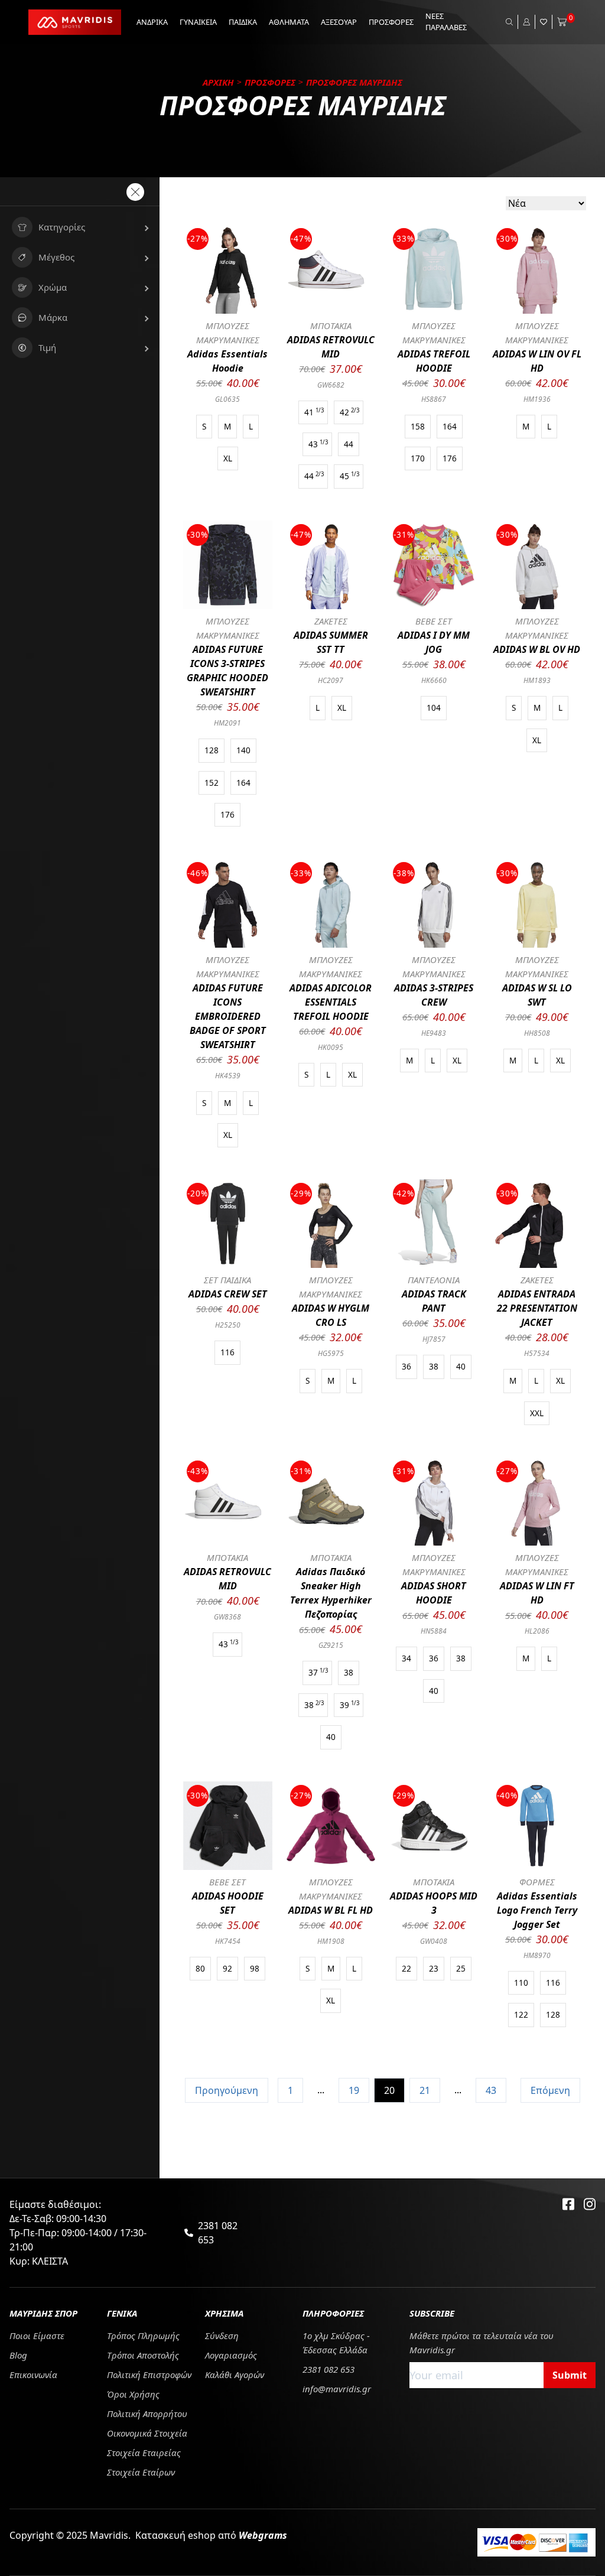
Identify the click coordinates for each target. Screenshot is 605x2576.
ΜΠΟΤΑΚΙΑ (331, 326)
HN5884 (434, 1631)
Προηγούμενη (227, 2090)
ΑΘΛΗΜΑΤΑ (289, 22)
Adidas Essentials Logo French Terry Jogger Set (537, 1910)
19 (354, 2090)
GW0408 (434, 1941)
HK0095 (331, 1047)
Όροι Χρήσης (133, 2394)
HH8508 (537, 1033)
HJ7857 (434, 1339)
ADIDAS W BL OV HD (537, 649)
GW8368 (227, 1617)
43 (491, 2090)
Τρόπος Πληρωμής (143, 2336)
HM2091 (227, 723)
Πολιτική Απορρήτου (147, 2414)
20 (389, 2090)
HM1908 (331, 1941)
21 (425, 2090)
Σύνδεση (222, 2336)
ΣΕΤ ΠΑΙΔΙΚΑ (227, 1280)
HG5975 (331, 1353)
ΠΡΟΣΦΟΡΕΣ (391, 22)
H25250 (228, 1325)
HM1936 (537, 399)
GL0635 (227, 399)
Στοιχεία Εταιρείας (144, 2453)
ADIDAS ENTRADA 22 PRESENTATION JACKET (537, 1308)
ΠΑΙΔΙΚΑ (243, 22)
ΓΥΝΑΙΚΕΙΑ (198, 22)
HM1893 (537, 680)
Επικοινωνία (33, 2375)
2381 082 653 (218, 2233)
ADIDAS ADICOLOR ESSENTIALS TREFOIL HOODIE (331, 1002)
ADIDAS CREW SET (228, 1294)
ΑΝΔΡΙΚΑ (152, 22)
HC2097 (331, 680)
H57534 (537, 1353)
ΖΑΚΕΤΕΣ (331, 621)
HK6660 (434, 680)
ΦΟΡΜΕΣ (537, 1882)
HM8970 (537, 1955)
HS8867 (434, 399)
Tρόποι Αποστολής (143, 2355)
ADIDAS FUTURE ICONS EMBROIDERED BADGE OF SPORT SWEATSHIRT (228, 1016)
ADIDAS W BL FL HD (331, 1910)
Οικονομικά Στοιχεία (147, 2433)
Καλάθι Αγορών (235, 2375)
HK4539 (228, 1076)
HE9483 (434, 1033)
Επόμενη (550, 2090)
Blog (18, 2355)
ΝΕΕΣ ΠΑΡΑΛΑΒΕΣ (446, 22)
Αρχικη (218, 82)
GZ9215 (331, 1645)
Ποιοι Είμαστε (37, 2336)
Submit (570, 2375)
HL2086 (537, 1631)
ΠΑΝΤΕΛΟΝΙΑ (434, 1280)
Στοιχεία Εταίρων (141, 2472)
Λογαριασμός (231, 2355)
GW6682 (331, 385)
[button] (80, 227)
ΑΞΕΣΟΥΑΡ (339, 22)
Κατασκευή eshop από (211, 2535)
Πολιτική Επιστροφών (149, 2375)
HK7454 (228, 1941)
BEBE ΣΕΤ (434, 621)
